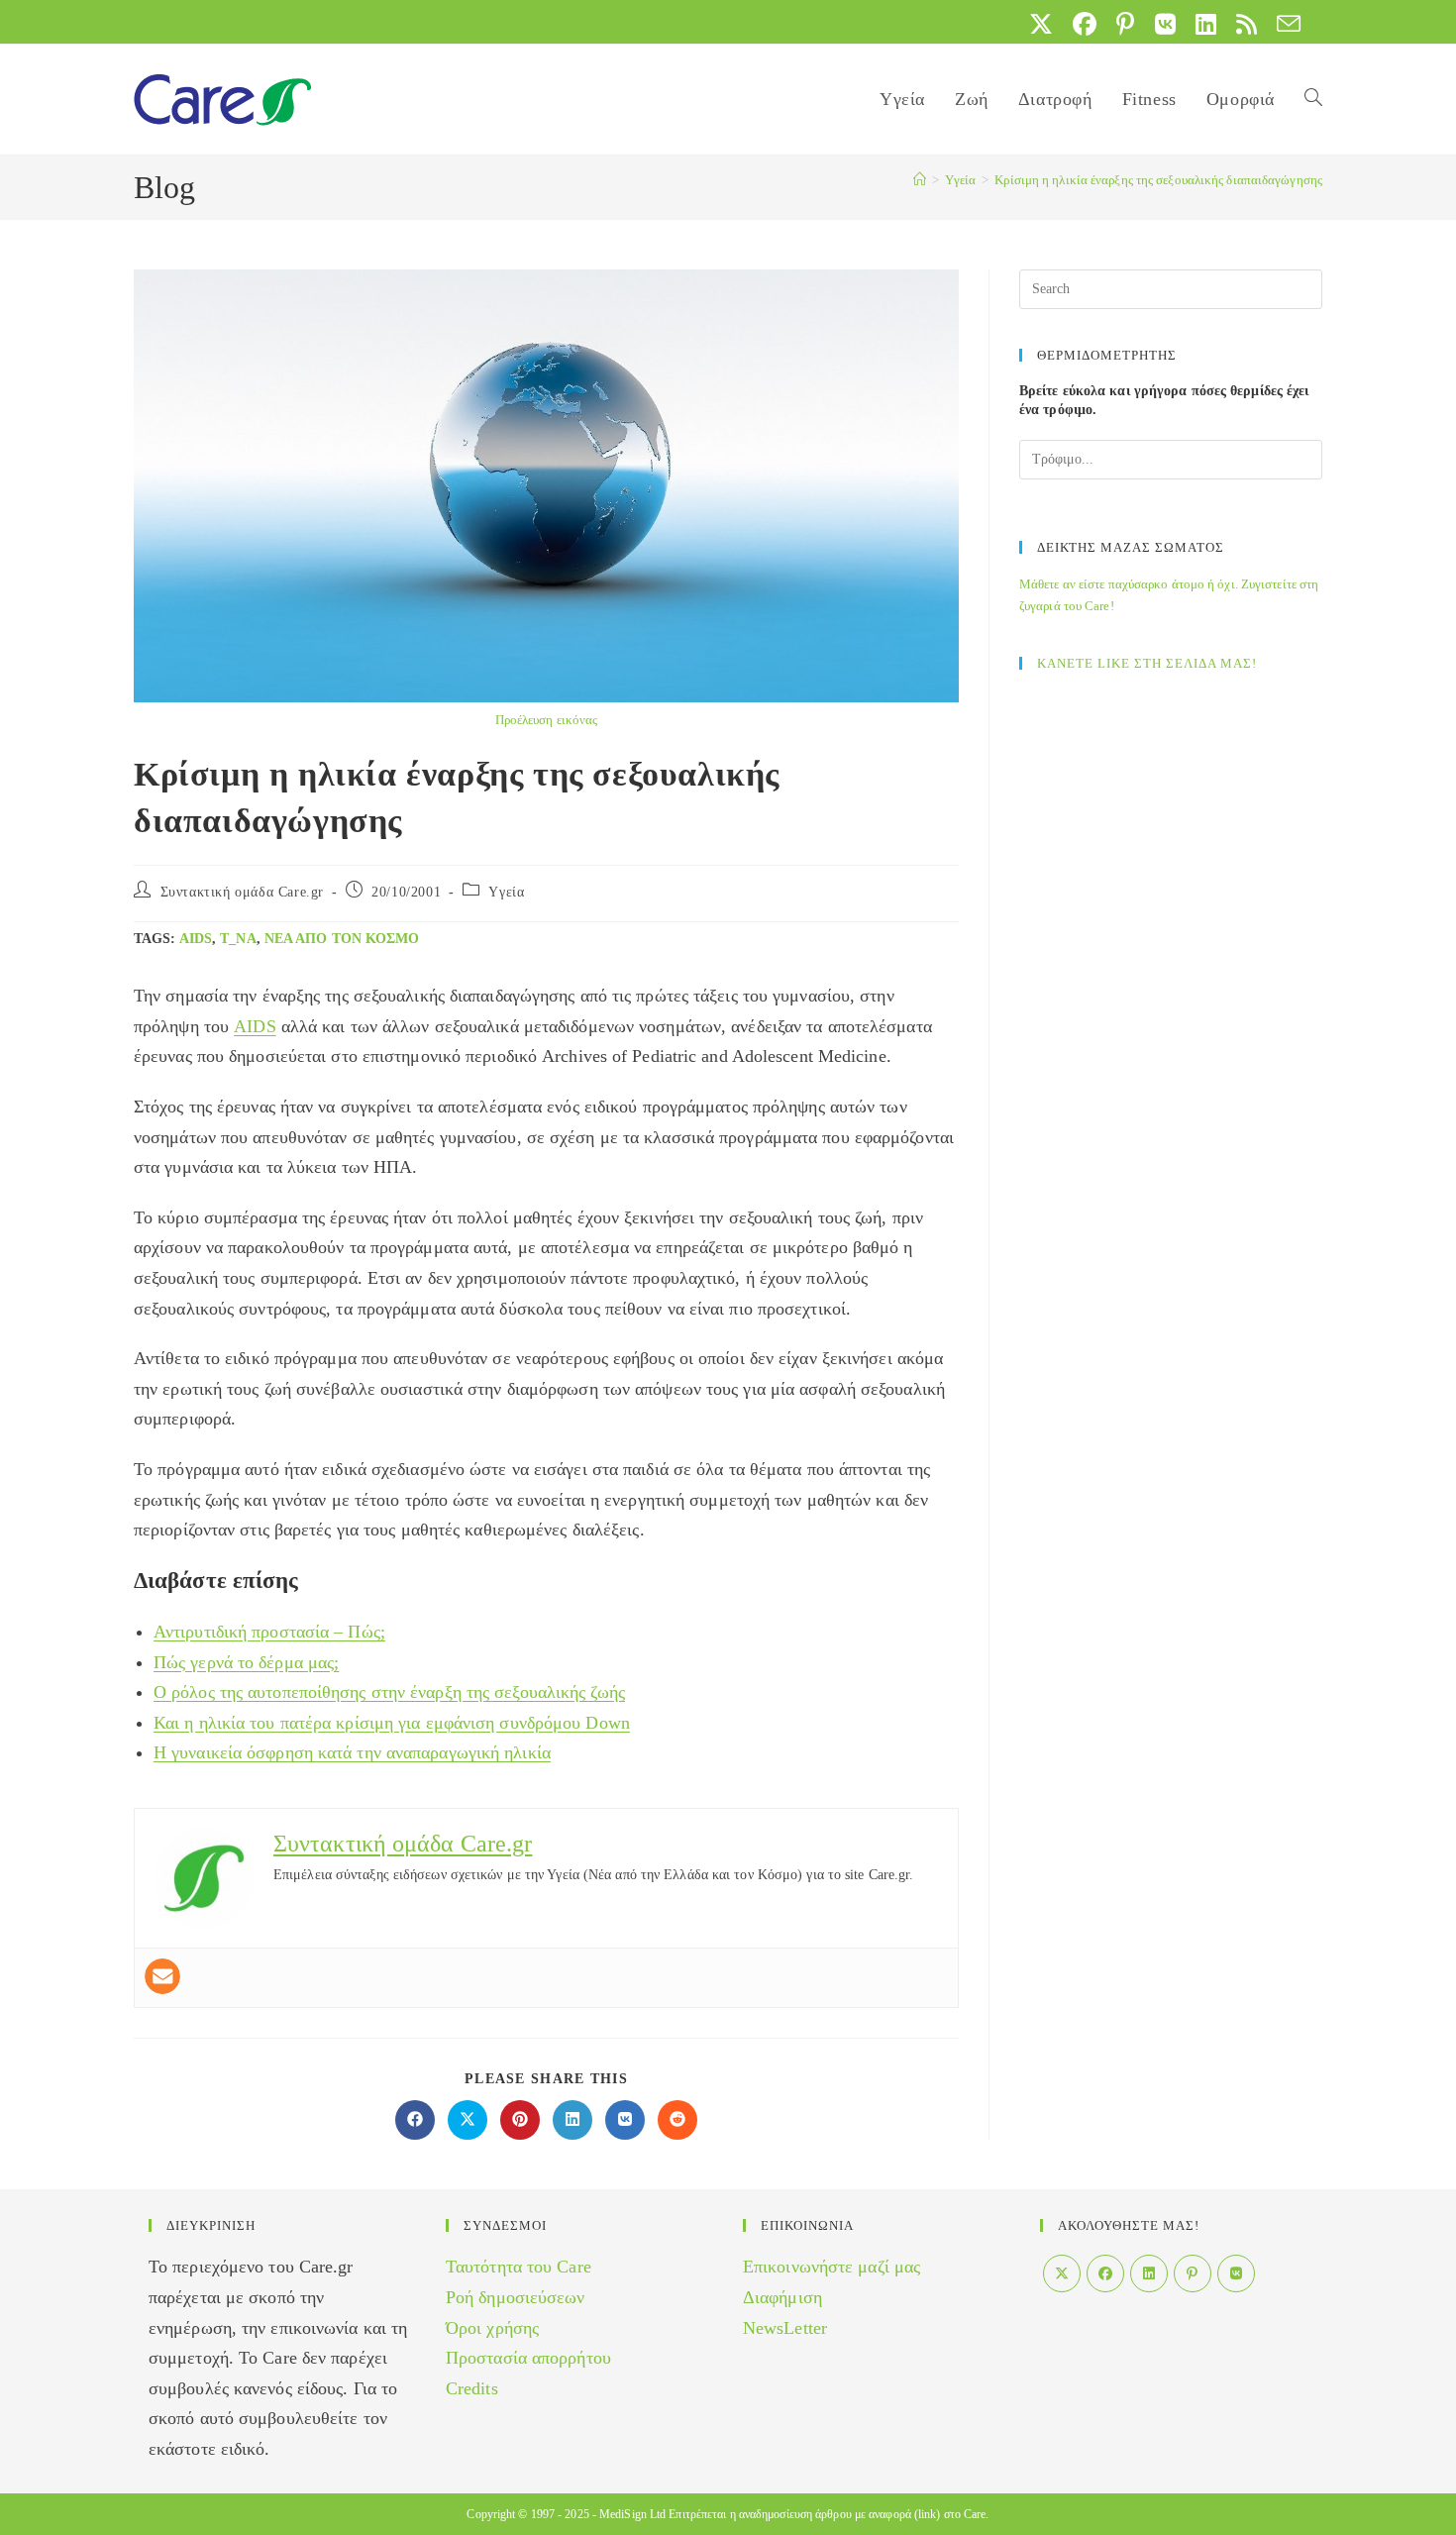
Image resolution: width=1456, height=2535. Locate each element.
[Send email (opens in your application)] (1284, 24)
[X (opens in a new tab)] (1041, 24)
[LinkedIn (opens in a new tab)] (1206, 24)
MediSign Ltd (632, 2514)
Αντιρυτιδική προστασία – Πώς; (269, 1632)
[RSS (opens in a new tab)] (1247, 24)
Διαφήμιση (782, 2297)
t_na (238, 939)
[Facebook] (1105, 2273)
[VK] (1236, 2273)
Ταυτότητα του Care (519, 2267)
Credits (472, 2388)
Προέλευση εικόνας (547, 720)
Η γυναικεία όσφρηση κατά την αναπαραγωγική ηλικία (352, 1752)
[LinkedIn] (1149, 2273)
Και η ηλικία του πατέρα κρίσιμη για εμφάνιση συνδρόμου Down (392, 1723)
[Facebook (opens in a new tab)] (1085, 24)
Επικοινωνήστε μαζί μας (832, 2267)
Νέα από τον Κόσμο (342, 939)
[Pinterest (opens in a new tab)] (1125, 24)
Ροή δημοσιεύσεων (516, 2297)
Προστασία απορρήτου (528, 2358)
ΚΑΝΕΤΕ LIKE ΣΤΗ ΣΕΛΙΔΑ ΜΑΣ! (1147, 663)
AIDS (196, 939)
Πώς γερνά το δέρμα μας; (246, 1662)
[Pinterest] (1193, 2273)
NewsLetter (785, 2328)
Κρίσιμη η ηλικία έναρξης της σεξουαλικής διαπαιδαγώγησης (1158, 180)
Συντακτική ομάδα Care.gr (242, 892)
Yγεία (506, 892)
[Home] (920, 180)
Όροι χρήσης (492, 2328)
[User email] (162, 1976)
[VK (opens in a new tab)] (1165, 24)
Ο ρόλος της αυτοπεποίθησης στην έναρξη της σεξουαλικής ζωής (389, 1692)
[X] (1062, 2273)
